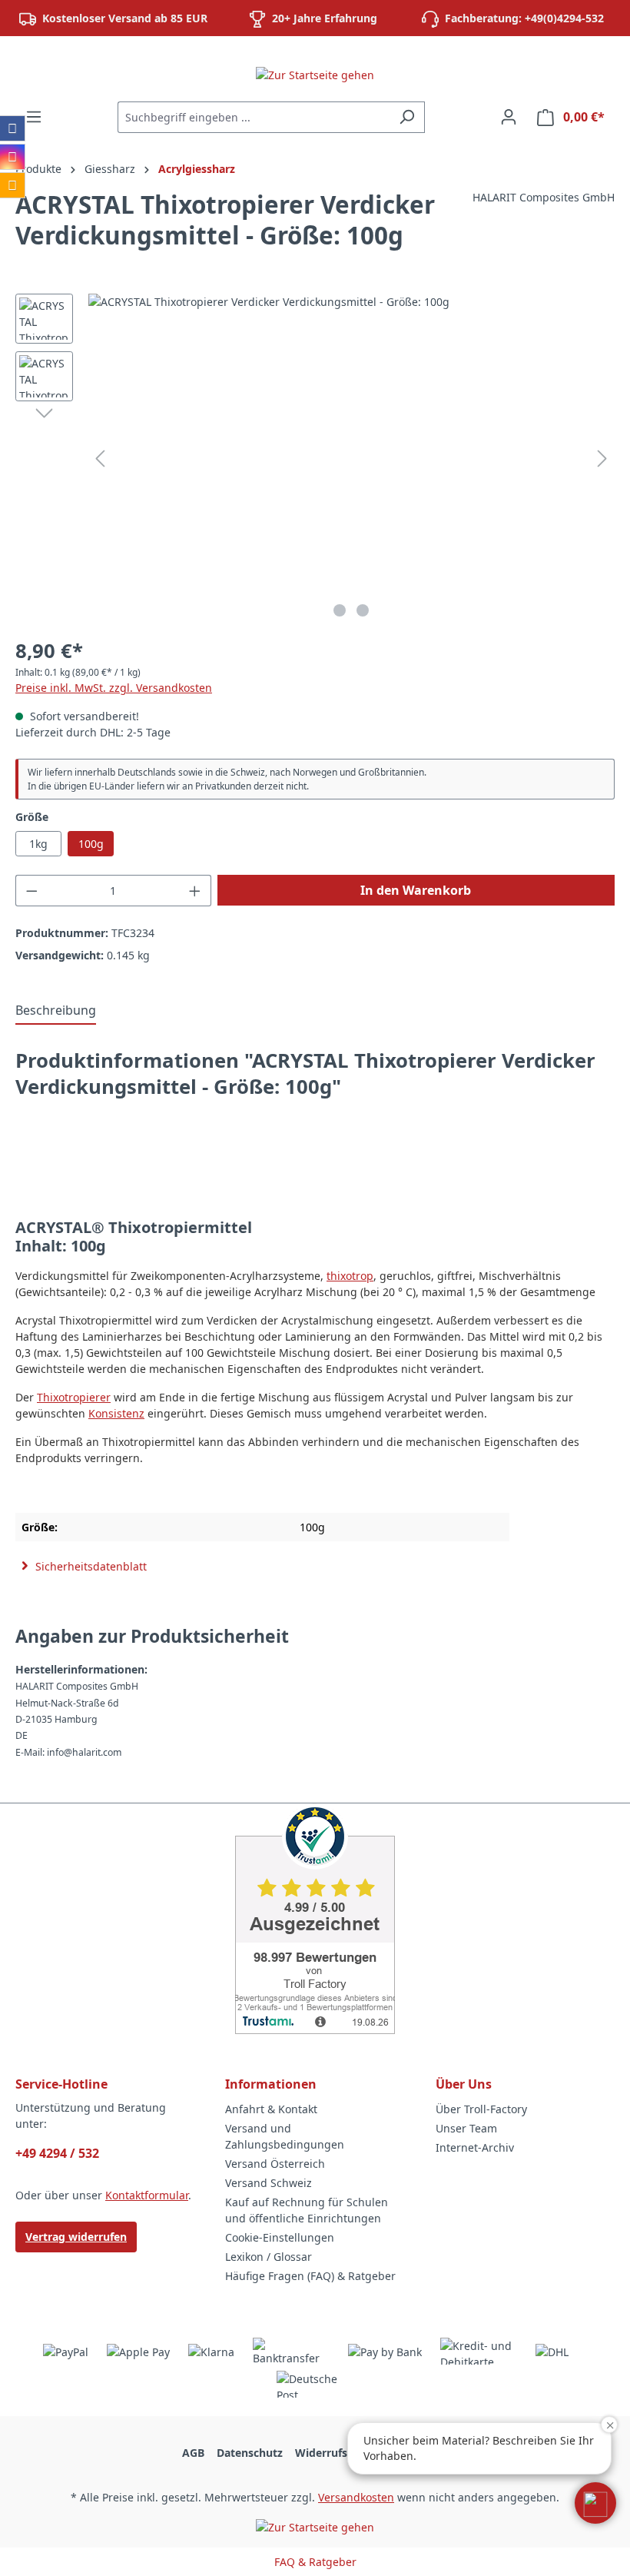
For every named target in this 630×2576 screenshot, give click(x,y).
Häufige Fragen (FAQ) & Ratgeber (310, 2276)
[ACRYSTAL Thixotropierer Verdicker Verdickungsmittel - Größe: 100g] (351, 459)
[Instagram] (12, 157)
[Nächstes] (602, 459)
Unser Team (466, 2128)
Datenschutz (250, 2453)
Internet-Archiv (475, 2147)
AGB (193, 2453)
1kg (38, 844)
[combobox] (254, 117)
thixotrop (350, 1276)
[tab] (56, 1011)
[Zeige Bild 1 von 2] (340, 610)
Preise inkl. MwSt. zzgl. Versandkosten (114, 688)
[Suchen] (407, 117)
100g (91, 844)
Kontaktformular (147, 2195)
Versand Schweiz (269, 2183)
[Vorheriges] (100, 459)
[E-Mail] (12, 185)
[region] (315, 459)
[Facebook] (12, 128)
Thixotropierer (74, 1397)
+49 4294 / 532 (57, 2153)
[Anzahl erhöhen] (195, 891)
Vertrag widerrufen (76, 2237)
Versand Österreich (275, 2164)
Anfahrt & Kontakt (271, 2109)
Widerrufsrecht (335, 2453)
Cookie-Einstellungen (280, 2237)
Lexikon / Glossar (269, 2257)
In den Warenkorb (416, 890)
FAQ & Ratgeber (315, 2562)
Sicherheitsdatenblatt (90, 1566)
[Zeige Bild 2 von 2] (363, 610)
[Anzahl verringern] (31, 891)
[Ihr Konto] (509, 117)
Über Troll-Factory (481, 2109)
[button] (595, 2503)
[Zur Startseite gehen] (315, 74)
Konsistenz (116, 1413)
